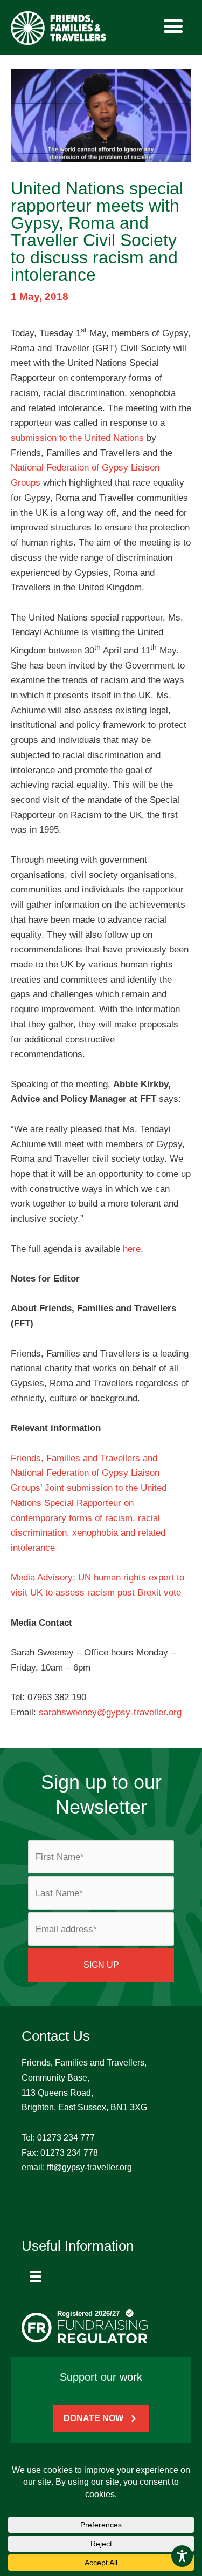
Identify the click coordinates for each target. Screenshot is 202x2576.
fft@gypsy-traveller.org (89, 2167)
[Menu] (36, 2277)
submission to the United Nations (77, 438)
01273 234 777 (66, 2138)
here (132, 1249)
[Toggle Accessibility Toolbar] (182, 2556)
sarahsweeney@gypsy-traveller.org (110, 1712)
